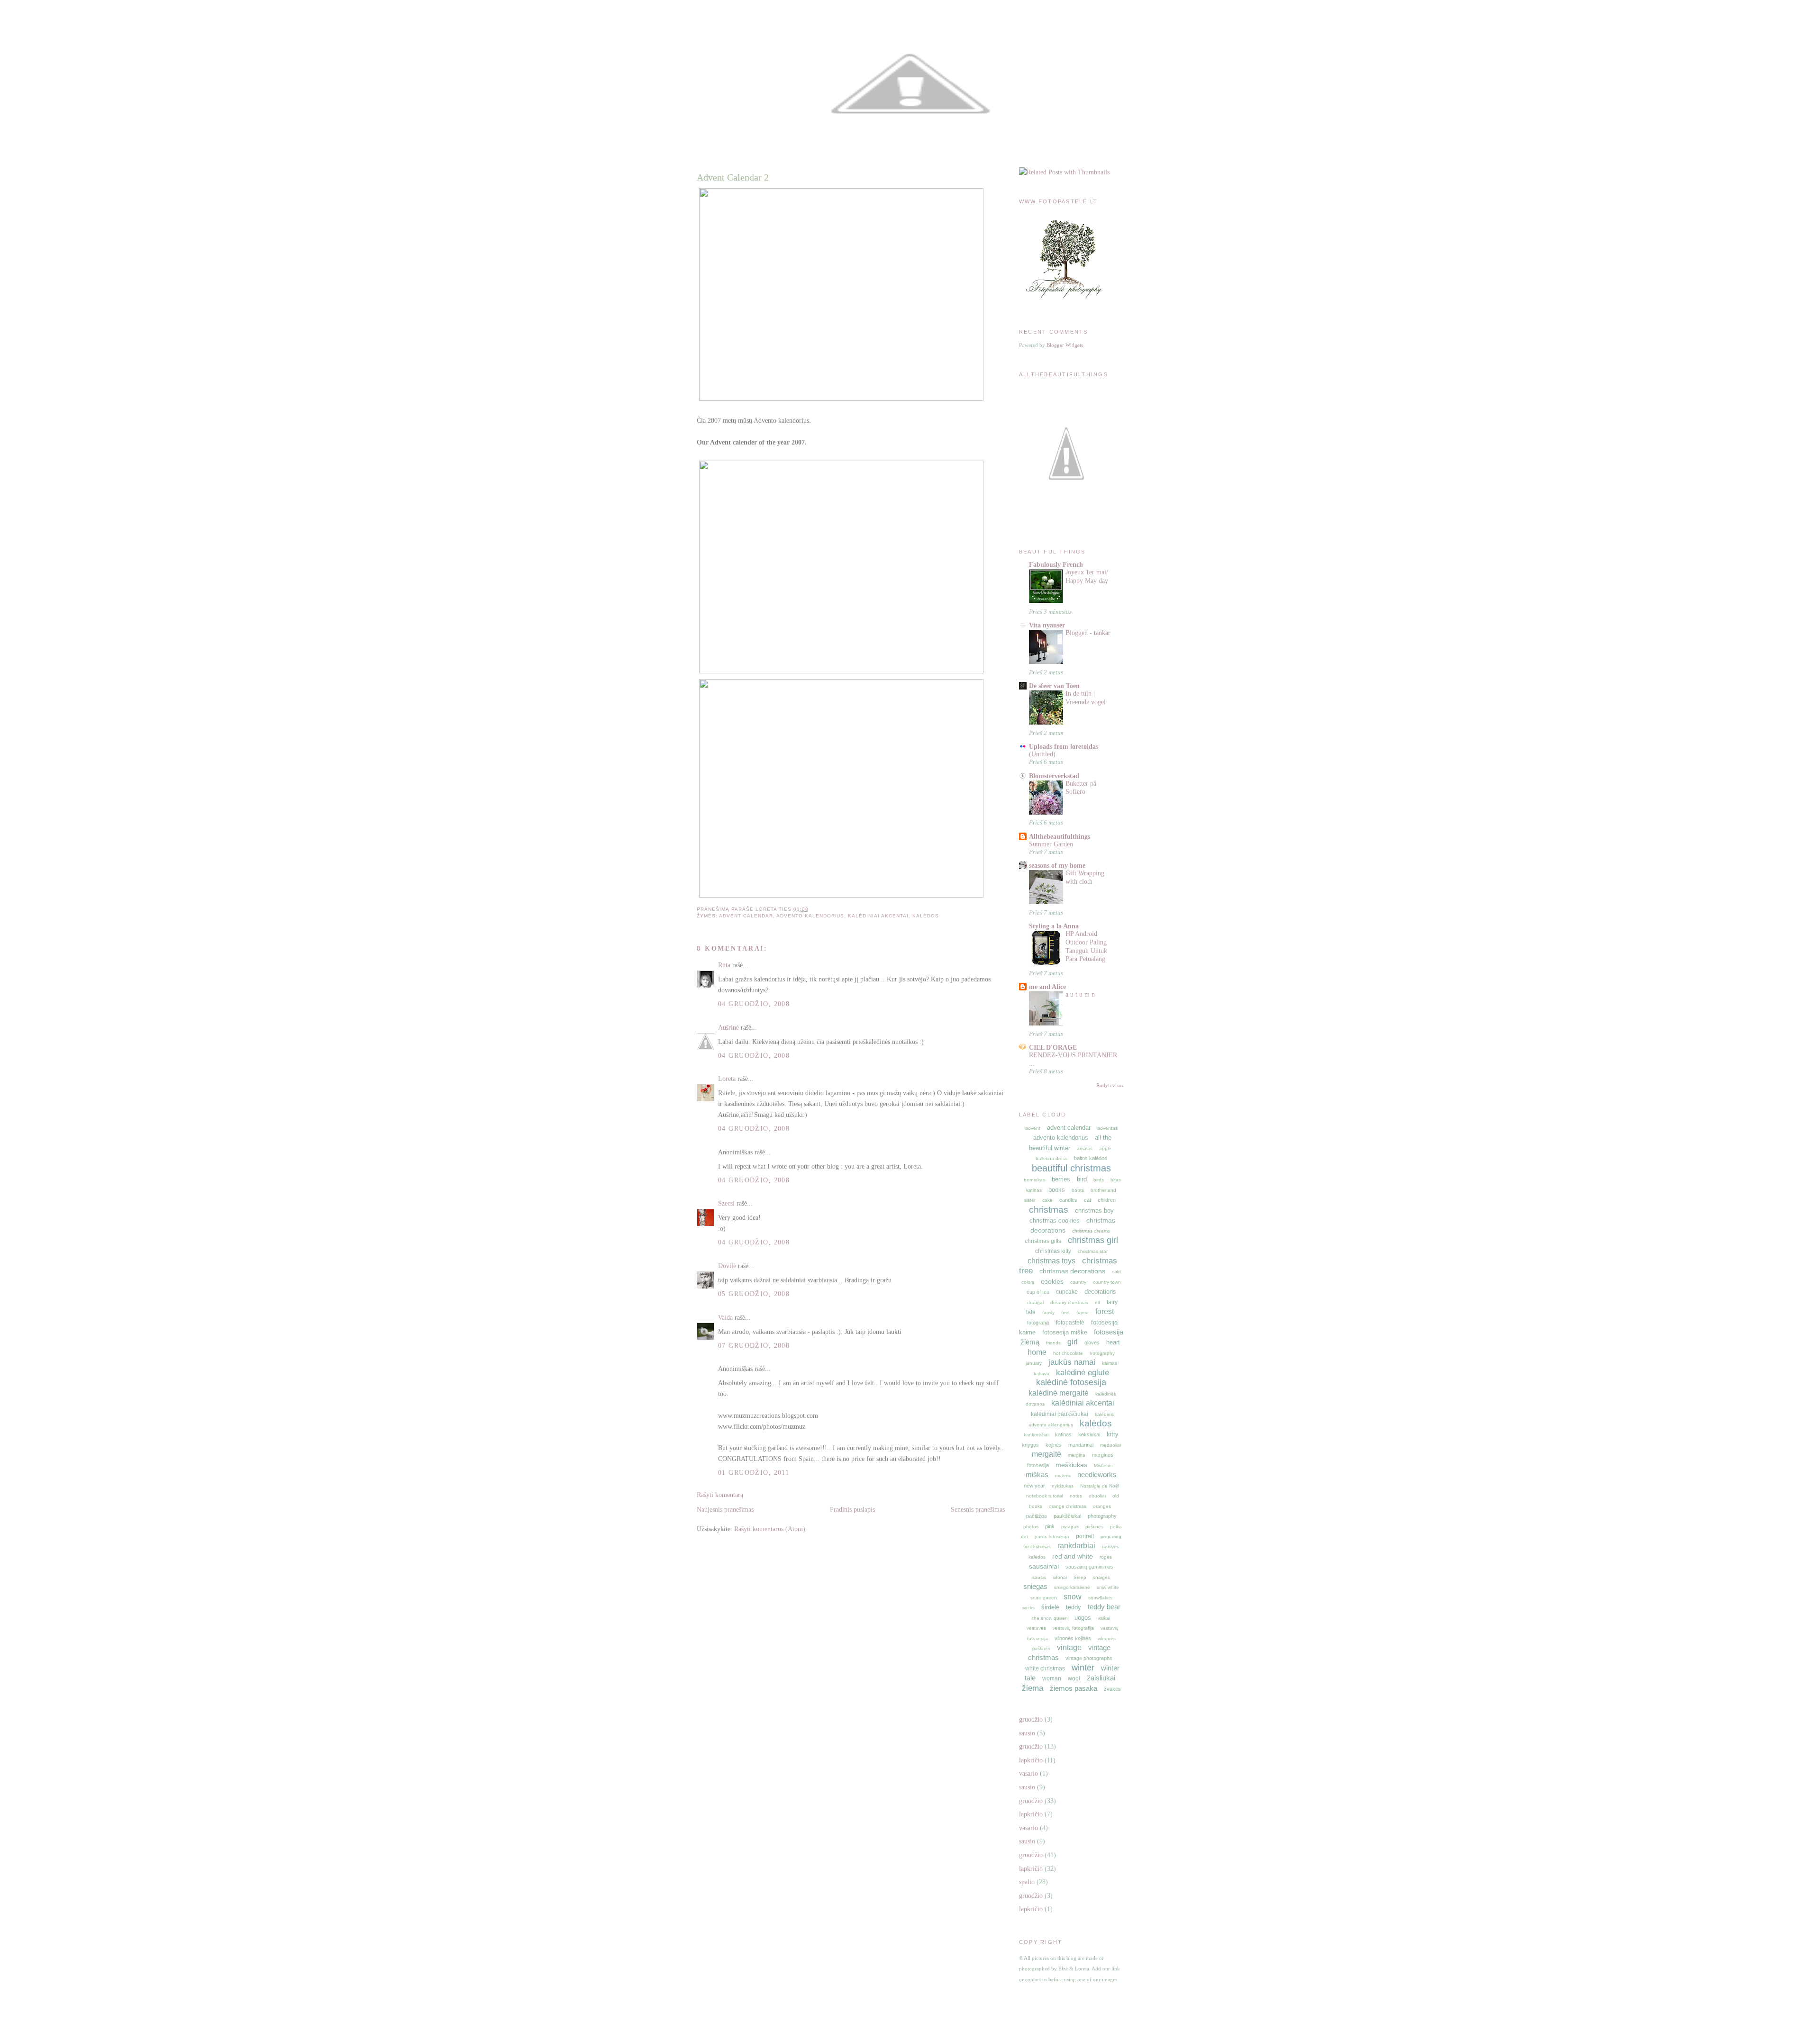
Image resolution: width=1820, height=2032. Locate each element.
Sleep (1080, 1577)
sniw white (1108, 1587)
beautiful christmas (1071, 1168)
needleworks (1097, 1474)
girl (1073, 1342)
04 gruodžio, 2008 (754, 1004)
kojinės (1054, 1445)
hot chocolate (1068, 1353)
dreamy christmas (1069, 1302)
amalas (1085, 1148)
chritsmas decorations (1072, 1271)
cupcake (1067, 1292)
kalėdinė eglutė (1083, 1373)
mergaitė (1046, 1454)
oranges (1102, 1506)
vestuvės (1036, 1628)
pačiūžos (1037, 1516)
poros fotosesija (1052, 1537)
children (1107, 1200)
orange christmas (1068, 1506)
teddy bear (1104, 1607)
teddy (1074, 1607)
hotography (1102, 1353)
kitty (1113, 1434)
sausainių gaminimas (1089, 1567)
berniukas (1034, 1180)
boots (1078, 1190)
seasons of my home (1057, 865)
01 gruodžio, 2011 (754, 1472)
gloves (1092, 1343)
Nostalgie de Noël (1100, 1486)
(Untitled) (1042, 754)
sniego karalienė (1072, 1587)
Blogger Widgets (1065, 345)
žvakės (1112, 1689)
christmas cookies (1055, 1220)
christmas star (1093, 1251)
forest (1105, 1311)
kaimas (1110, 1363)
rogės (1106, 1557)
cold (1116, 1272)
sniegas (1035, 1586)
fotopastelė (1070, 1323)
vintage (1069, 1647)
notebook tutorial (1045, 1496)
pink (1050, 1526)
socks (1028, 1608)
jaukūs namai (1072, 1362)
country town (1107, 1282)
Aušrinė (728, 1027)
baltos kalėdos (1091, 1158)
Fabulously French (1056, 564)
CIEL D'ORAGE (1053, 1047)
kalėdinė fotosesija (1071, 1382)
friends (1053, 1343)
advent (1033, 1128)
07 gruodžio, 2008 (754, 1345)
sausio (1027, 1733)
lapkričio (1031, 1760)
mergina (1077, 1455)
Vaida (725, 1317)
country (1078, 1282)
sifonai (1060, 1577)
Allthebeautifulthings (1060, 836)
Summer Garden (1051, 844)
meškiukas (1071, 1465)
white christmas (1045, 1669)
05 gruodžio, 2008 (754, 1294)
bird (1082, 1179)
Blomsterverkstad (1054, 776)
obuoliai (1097, 1496)
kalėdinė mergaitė (1059, 1393)
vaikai (1104, 1618)
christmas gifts (1043, 1241)
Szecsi (726, 1203)
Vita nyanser (1047, 625)
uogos (1083, 1618)
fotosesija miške (1065, 1332)
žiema (1033, 1688)
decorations (1100, 1292)
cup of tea (1038, 1292)
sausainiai (1044, 1566)
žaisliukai (1101, 1678)
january (1034, 1363)
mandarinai (1081, 1445)
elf (1097, 1302)
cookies (1052, 1281)
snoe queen (1044, 1598)
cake (1047, 1200)
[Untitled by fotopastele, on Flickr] (841, 399)
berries (1061, 1179)
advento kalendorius (810, 916)
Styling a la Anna (1054, 926)
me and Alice (1047, 987)
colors (1028, 1282)
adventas (1107, 1128)
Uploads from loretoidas (1064, 746)
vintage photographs (1089, 1658)
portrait (1085, 1536)
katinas (1063, 1434)
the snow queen (1050, 1618)
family (1048, 1312)
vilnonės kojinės (1073, 1638)
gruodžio (1031, 1719)
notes (1076, 1496)
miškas (1037, 1474)
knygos (1030, 1445)
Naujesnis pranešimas (725, 1509)
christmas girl (1093, 1240)
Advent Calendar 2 (733, 177)
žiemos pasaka (1074, 1688)
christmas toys (1051, 1261)
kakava (1042, 1374)
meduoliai (1110, 1445)
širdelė (1050, 1607)
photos (1031, 1527)
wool (1074, 1678)
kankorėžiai (1036, 1435)
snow (1073, 1597)
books (1057, 1190)
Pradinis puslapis (852, 1509)
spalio (1027, 1882)
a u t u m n (1080, 994)
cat (1087, 1200)
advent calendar (746, 916)
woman (1052, 1678)
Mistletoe (1104, 1465)
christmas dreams (1091, 1231)
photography (1102, 1516)
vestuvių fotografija (1073, 1628)
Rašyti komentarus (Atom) (770, 1529)
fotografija (1038, 1323)
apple (1105, 1148)
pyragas (1070, 1527)
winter (1083, 1668)
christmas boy (1094, 1211)
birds (1099, 1180)
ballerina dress (1051, 1158)
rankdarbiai (1076, 1546)
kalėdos (926, 916)
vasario (1028, 1773)
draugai (1035, 1302)
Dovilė (727, 1266)
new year (1034, 1486)
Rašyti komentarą (720, 1495)
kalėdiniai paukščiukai (1060, 1414)
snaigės (1101, 1577)
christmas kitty (1053, 1251)
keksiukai (1089, 1434)
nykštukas (1063, 1486)
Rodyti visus (1110, 1085)
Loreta (727, 1079)
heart (1113, 1342)
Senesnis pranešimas (978, 1509)
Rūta (724, 965)
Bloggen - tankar (1088, 633)
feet (1065, 1312)
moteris (1063, 1475)
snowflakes (1100, 1598)
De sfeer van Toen (1054, 686)
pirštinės (1094, 1527)
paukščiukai (1067, 1516)
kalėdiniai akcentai (878, 916)
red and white (1073, 1556)
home (1037, 1352)
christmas (1049, 1210)
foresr (1083, 1312)
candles (1068, 1200)
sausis (1039, 1577)
